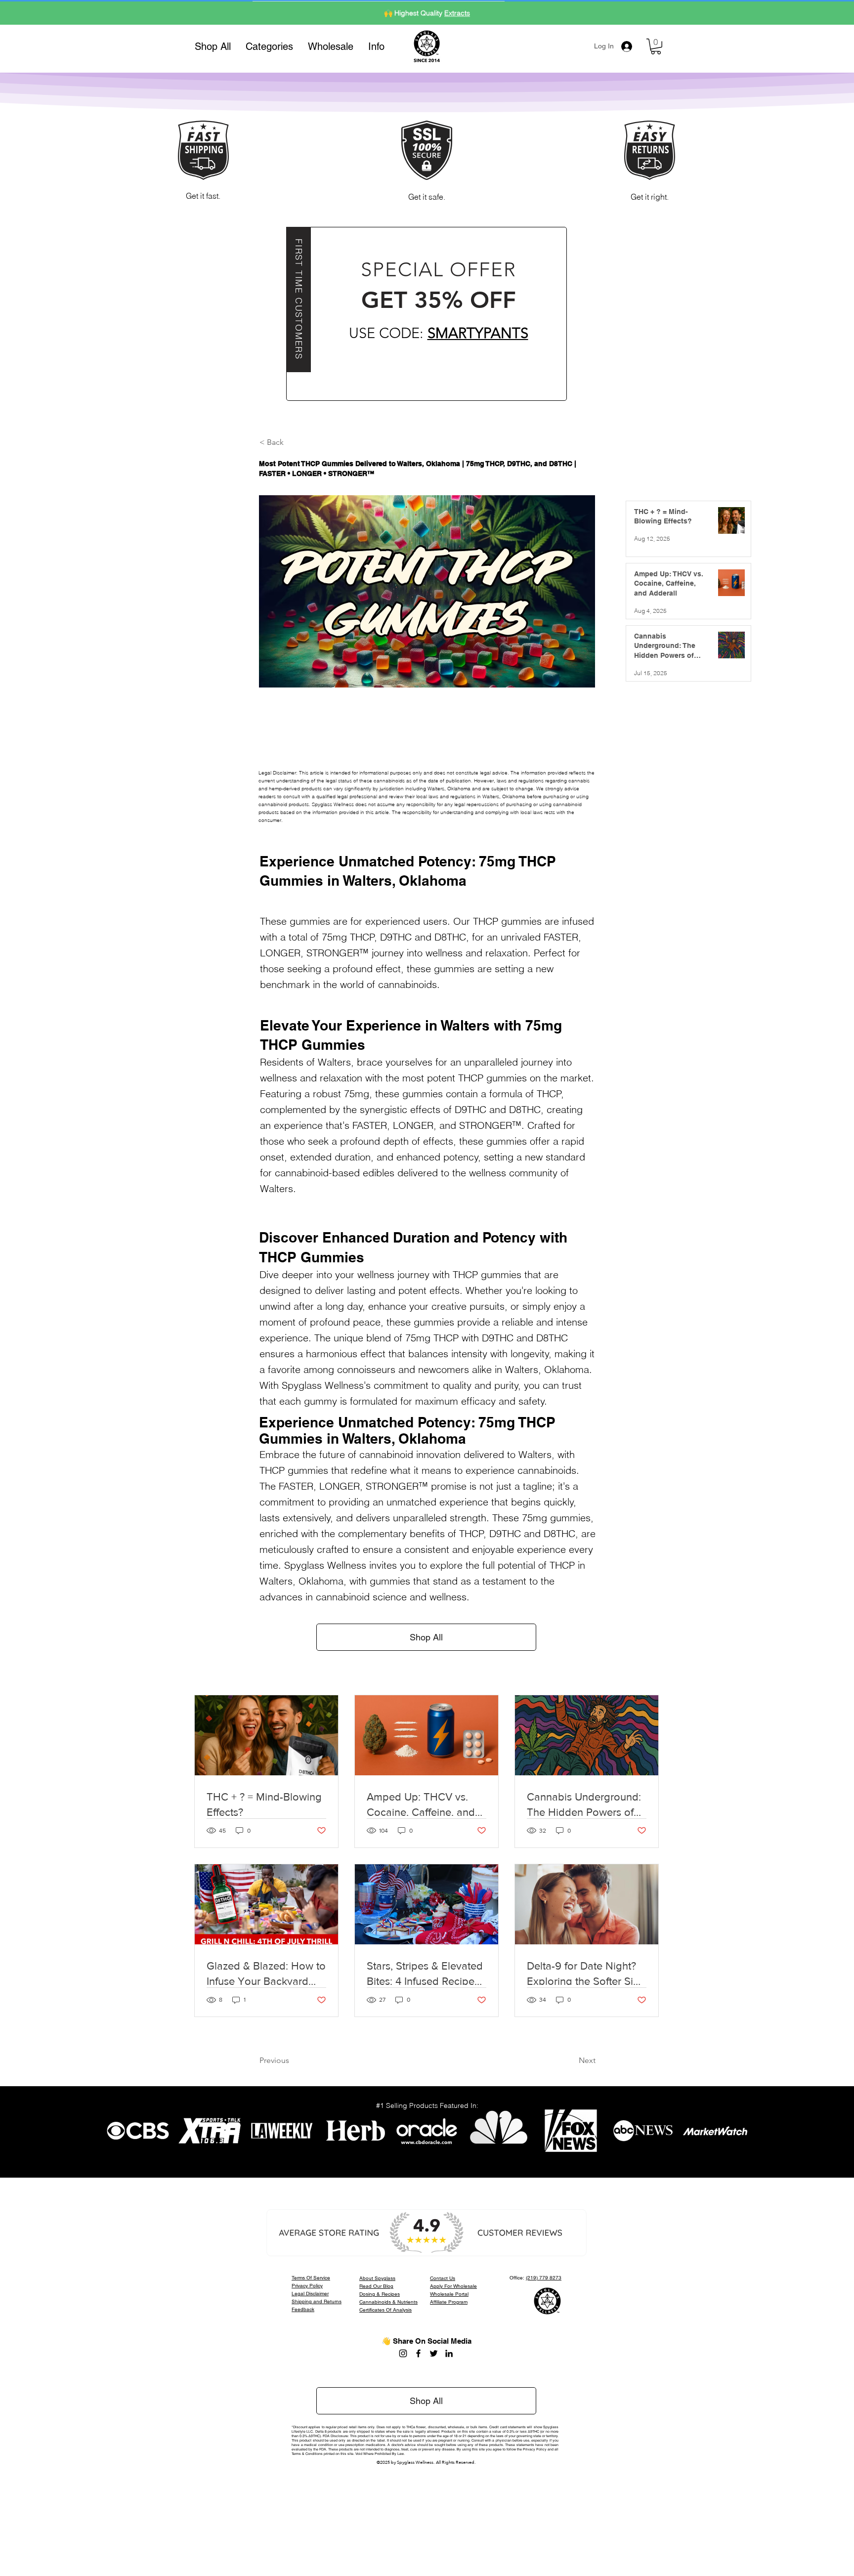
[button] (269, 46)
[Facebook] (418, 2353)
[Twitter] (434, 2353)
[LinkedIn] (449, 2353)
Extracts (457, 12)
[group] (427, 729)
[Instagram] (403, 2353)
